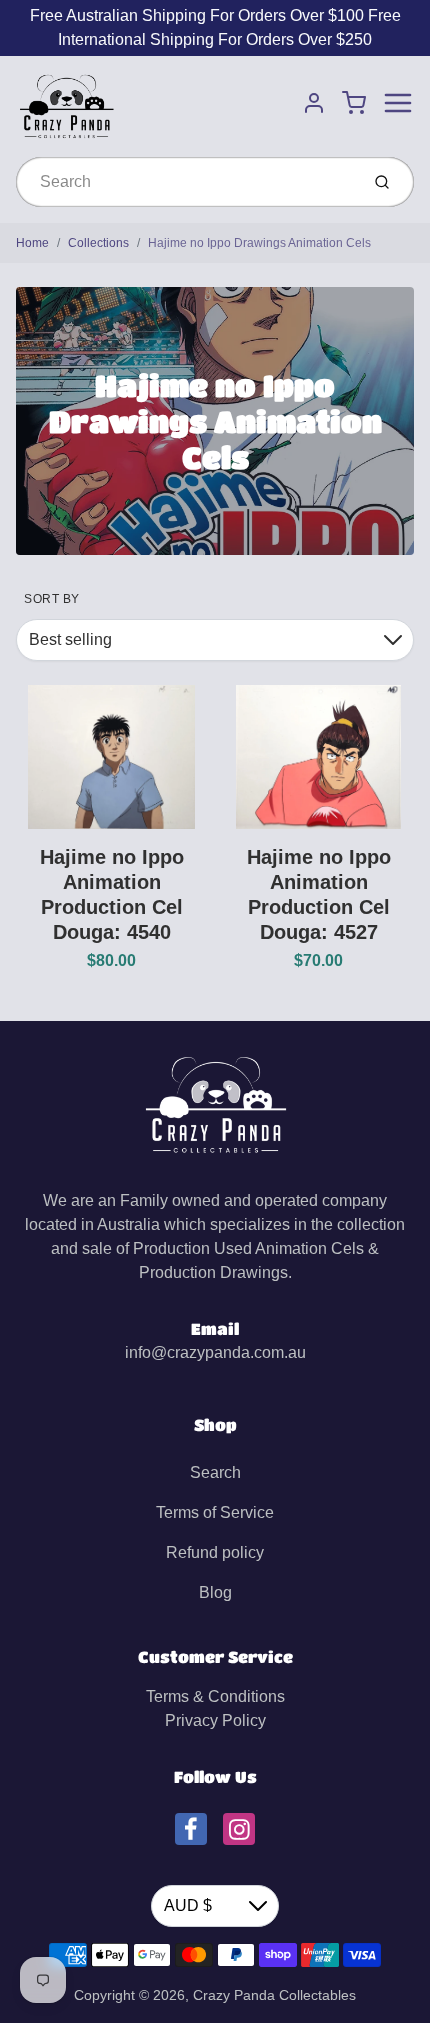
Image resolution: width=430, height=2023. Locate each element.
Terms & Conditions (215, 1696)
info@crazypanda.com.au (215, 1352)
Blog (215, 1592)
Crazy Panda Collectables (274, 1995)
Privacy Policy (215, 1720)
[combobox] (185, 182)
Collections (98, 243)
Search (215, 1472)
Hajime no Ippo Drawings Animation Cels (259, 243)
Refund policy (215, 1552)
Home (32, 243)
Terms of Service (215, 1512)
